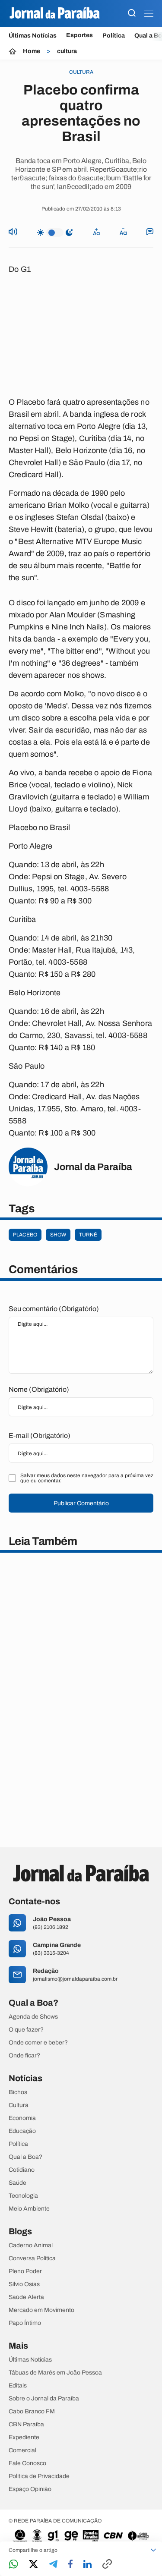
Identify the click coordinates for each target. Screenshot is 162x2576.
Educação (22, 2131)
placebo (25, 1235)
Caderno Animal (31, 2246)
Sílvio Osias (24, 2284)
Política (114, 36)
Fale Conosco (27, 2463)
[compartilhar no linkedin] (87, 2565)
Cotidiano (22, 2170)
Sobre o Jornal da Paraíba (44, 2399)
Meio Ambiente (29, 2209)
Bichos (18, 2092)
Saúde (17, 2183)
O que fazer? (26, 2030)
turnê (88, 1235)
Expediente (24, 2438)
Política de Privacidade (39, 2476)
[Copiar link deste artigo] (107, 2565)
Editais (18, 2386)
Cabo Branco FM (32, 2412)
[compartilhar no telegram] (53, 2565)
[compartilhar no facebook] (70, 2565)
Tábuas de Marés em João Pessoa (55, 2373)
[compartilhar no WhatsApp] (13, 2565)
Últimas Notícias (33, 36)
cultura (67, 51)
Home (32, 51)
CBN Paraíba (26, 2425)
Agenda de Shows (33, 2017)
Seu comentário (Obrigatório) (54, 1309)
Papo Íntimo (25, 2323)
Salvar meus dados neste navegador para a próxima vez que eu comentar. (87, 1478)
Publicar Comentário (81, 1503)
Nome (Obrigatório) (39, 1389)
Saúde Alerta (26, 2297)
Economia (22, 2118)
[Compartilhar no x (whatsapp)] (33, 2565)
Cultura (19, 2105)
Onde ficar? (24, 2056)
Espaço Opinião (30, 2489)
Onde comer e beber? (38, 2043)
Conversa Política (32, 2258)
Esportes (79, 35)
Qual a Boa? (25, 2157)
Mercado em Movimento (41, 2310)
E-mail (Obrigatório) (40, 1436)
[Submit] (132, 14)
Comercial (22, 2450)
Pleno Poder (25, 2271)
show (58, 1235)
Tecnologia (23, 2196)
